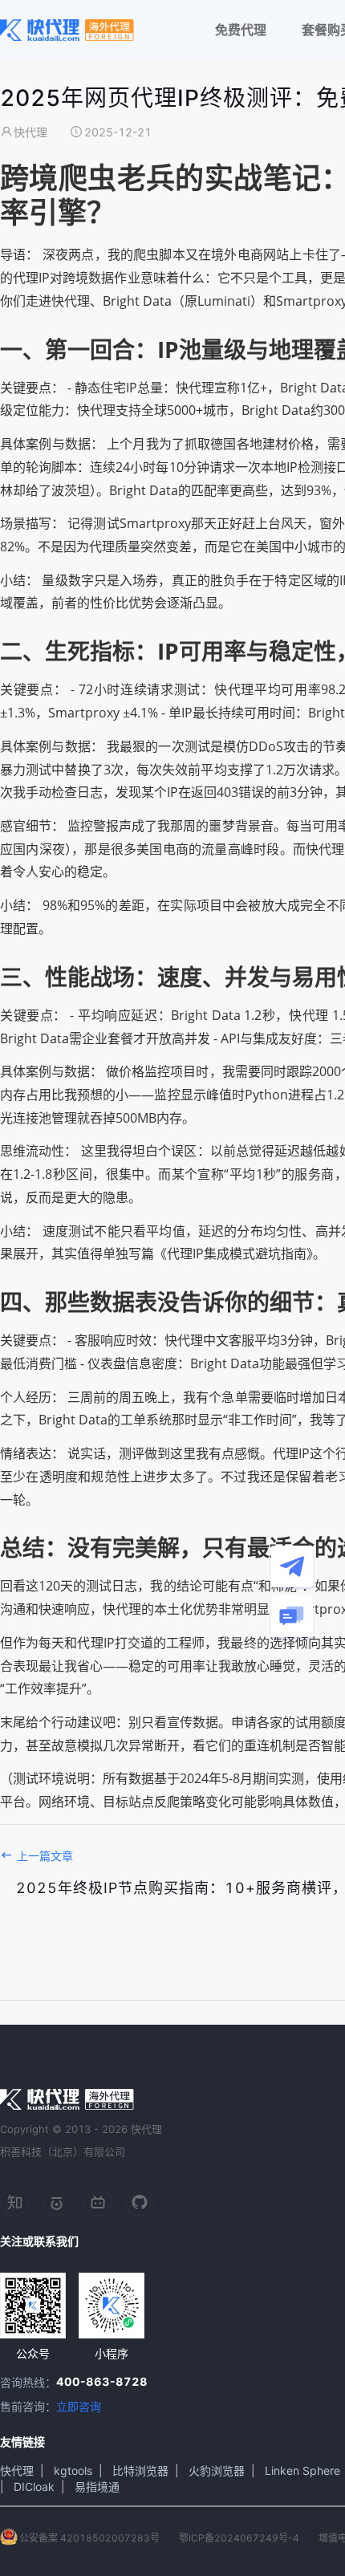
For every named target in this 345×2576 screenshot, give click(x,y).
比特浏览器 (140, 2470)
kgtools (73, 2470)
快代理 (17, 2470)
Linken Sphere (302, 2470)
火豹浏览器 (217, 2470)
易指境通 (97, 2487)
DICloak (34, 2487)
